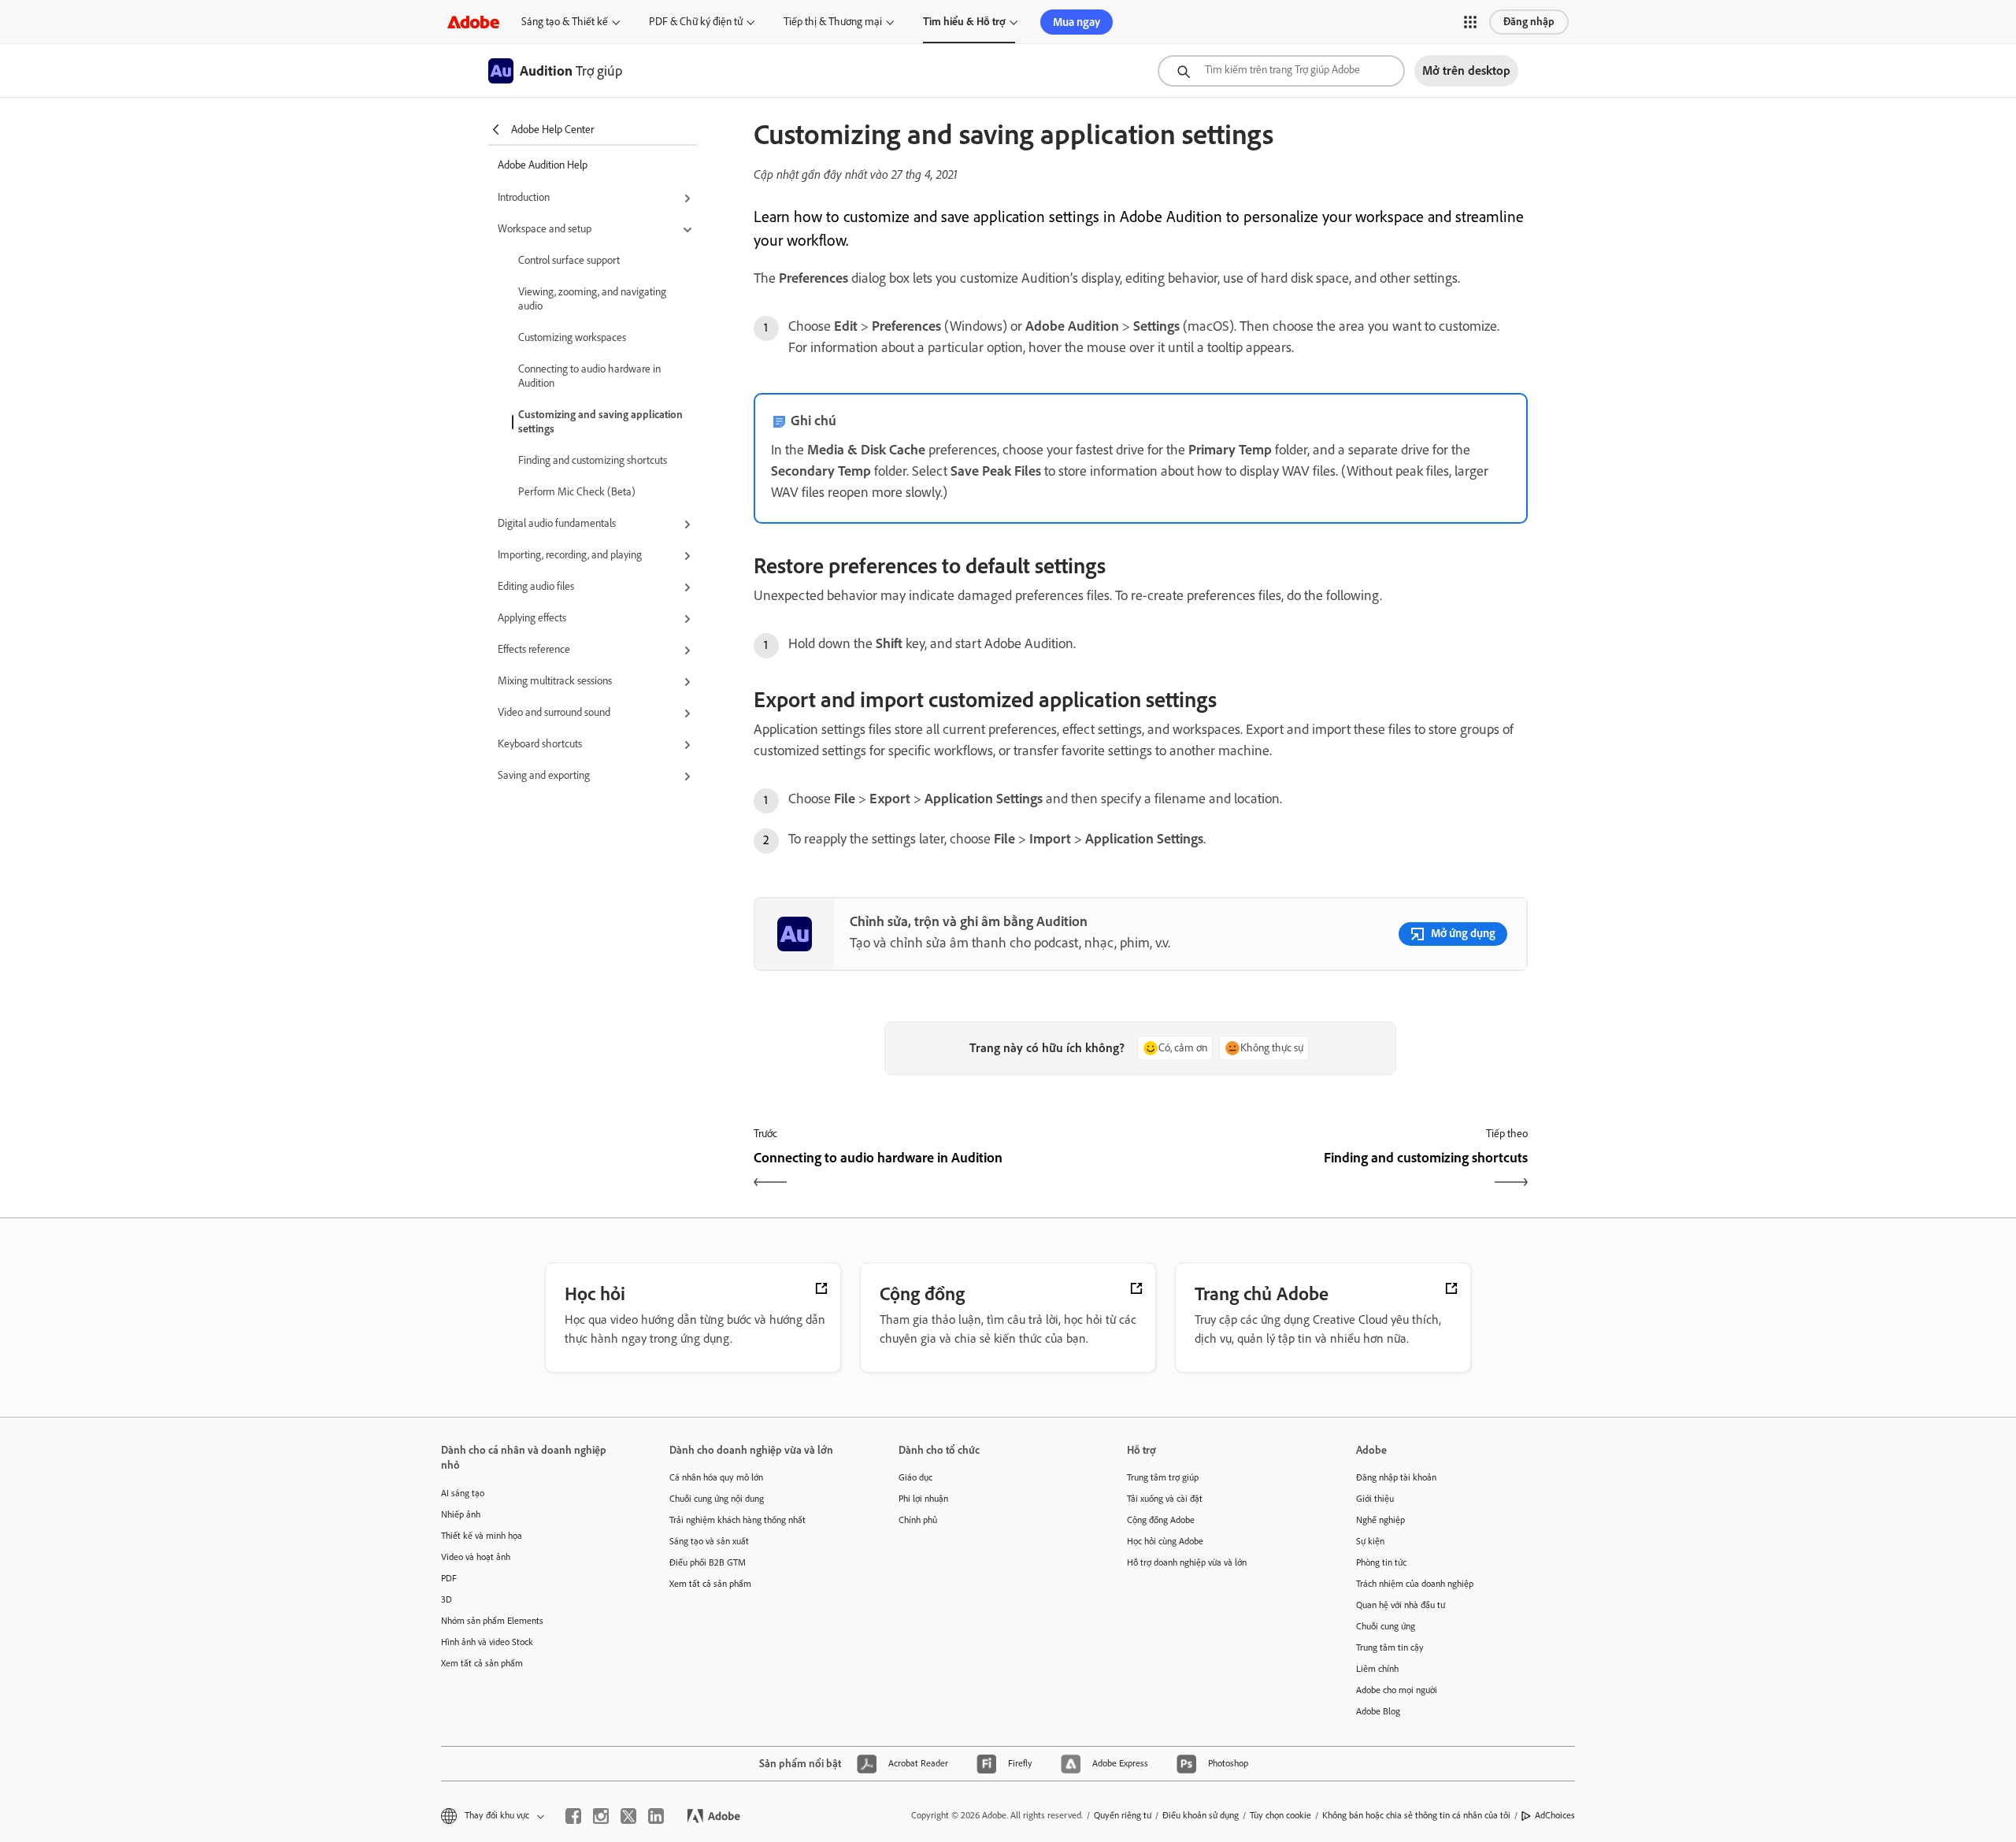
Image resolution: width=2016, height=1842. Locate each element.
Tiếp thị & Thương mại (833, 22)
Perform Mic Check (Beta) (577, 492)
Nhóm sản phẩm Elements (492, 1621)
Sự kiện (1370, 1541)
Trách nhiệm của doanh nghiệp (1415, 1584)
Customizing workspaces (572, 337)
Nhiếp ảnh (461, 1514)
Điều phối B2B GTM (708, 1562)
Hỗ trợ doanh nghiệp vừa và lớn (1187, 1562)
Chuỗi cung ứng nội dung (717, 1499)
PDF (449, 1578)
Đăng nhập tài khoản (1396, 1477)
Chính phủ (918, 1520)
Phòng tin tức (1381, 1562)
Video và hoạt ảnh (476, 1557)
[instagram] (601, 1816)
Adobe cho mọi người (1397, 1690)
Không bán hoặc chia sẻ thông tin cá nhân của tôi (1416, 1815)
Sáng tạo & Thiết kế (565, 22)
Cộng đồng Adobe (1161, 1520)
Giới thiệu (1375, 1499)
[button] (1470, 22)
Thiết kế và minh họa (482, 1536)
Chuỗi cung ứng (1386, 1626)
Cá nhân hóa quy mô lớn (716, 1477)
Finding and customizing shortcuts (593, 460)
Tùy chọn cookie (1280, 1815)
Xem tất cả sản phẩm (482, 1663)
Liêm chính (1377, 1669)
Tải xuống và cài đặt (1165, 1499)
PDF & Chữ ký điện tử (696, 22)
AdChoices (1555, 1815)
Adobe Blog (1378, 1711)
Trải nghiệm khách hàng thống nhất (737, 1520)
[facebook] (573, 1816)
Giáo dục (915, 1477)
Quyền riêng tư (1123, 1815)
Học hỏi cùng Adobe (1165, 1541)
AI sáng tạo (463, 1493)
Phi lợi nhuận (923, 1499)
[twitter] (628, 1816)
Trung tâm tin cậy (1390, 1647)
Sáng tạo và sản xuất (709, 1541)
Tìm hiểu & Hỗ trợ (964, 22)
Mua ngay (1077, 22)
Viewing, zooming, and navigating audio (592, 299)
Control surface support (569, 260)
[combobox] (1281, 71)
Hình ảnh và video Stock (487, 1642)
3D (447, 1599)
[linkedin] (656, 1816)
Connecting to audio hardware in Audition (589, 376)
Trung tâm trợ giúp (1163, 1477)
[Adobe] (473, 22)
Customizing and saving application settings (600, 422)
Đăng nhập (1529, 22)
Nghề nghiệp (1380, 1520)
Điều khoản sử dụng (1201, 1815)
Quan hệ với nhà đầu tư (1401, 1605)
